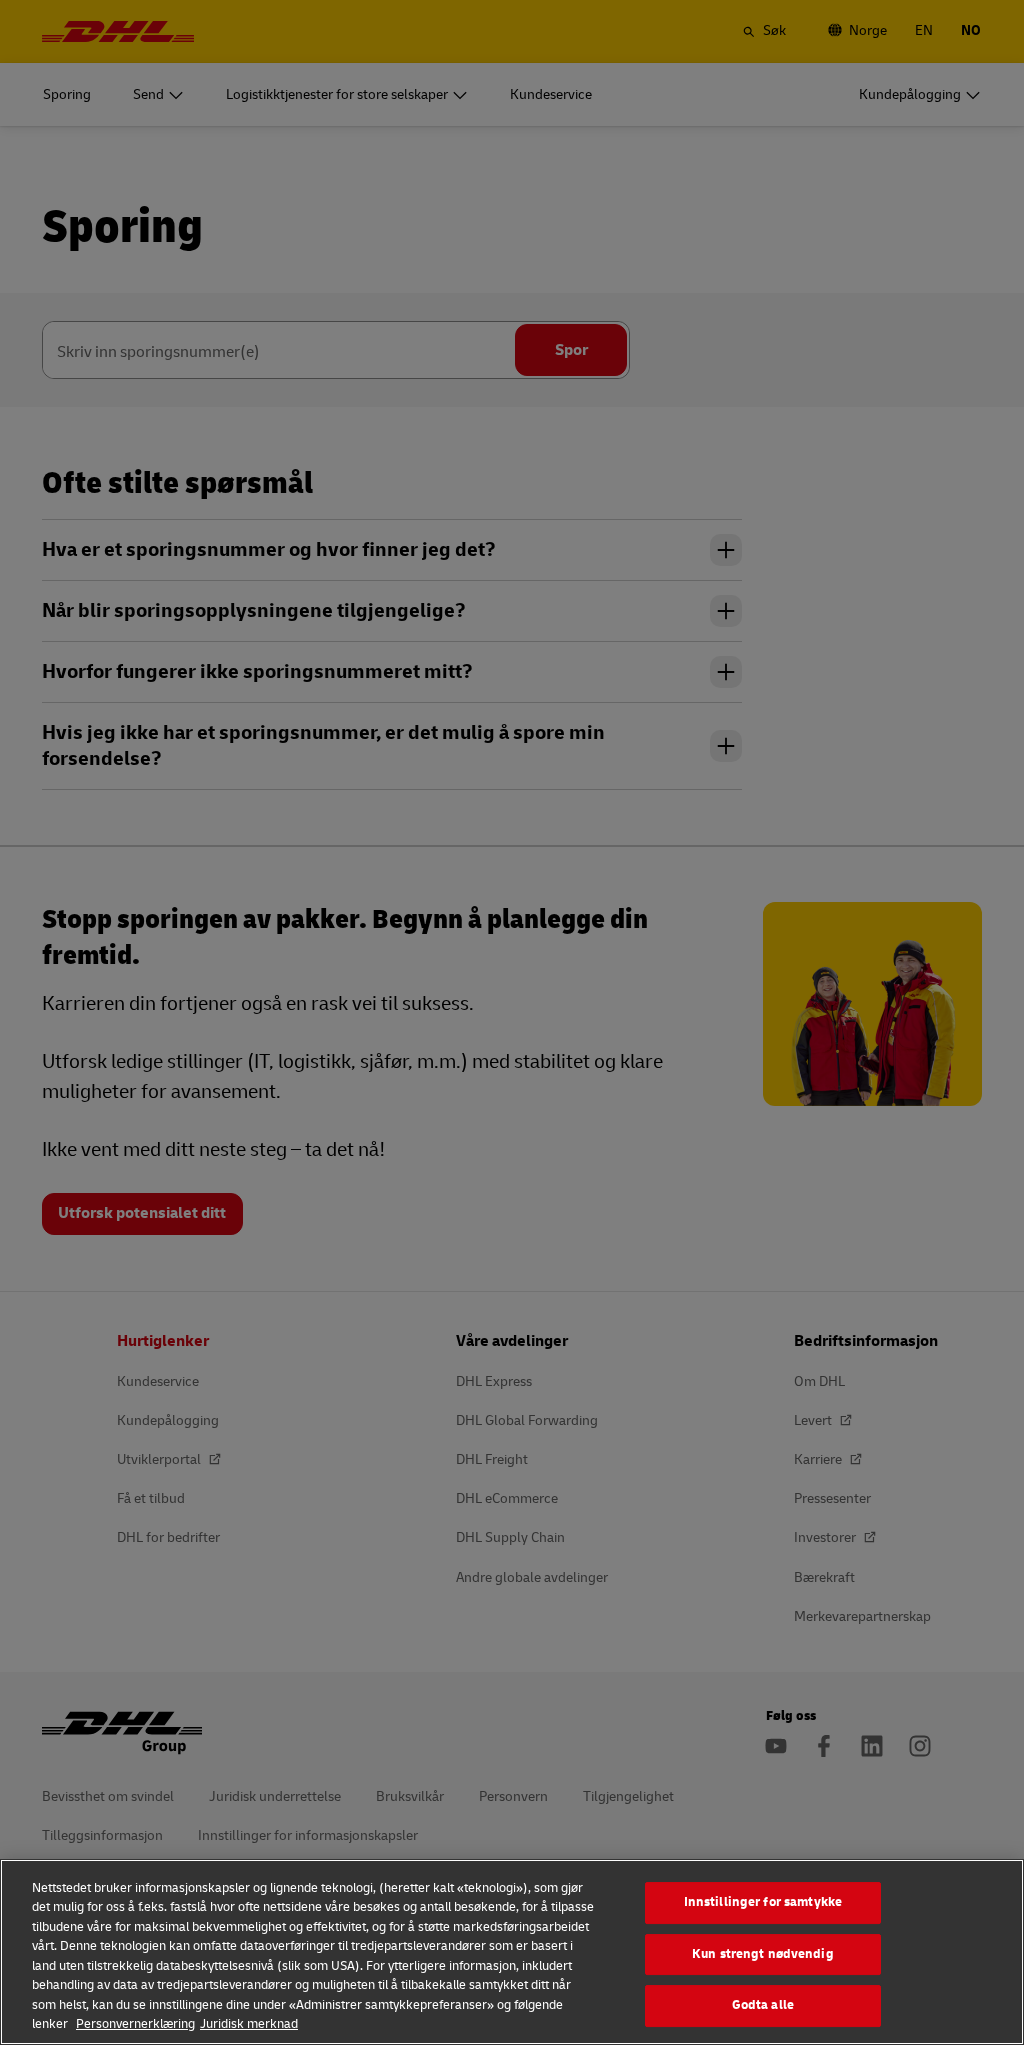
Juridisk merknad (249, 2024)
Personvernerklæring (135, 2024)
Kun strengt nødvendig (763, 1954)
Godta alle (763, 2005)
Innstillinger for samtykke (763, 1902)
